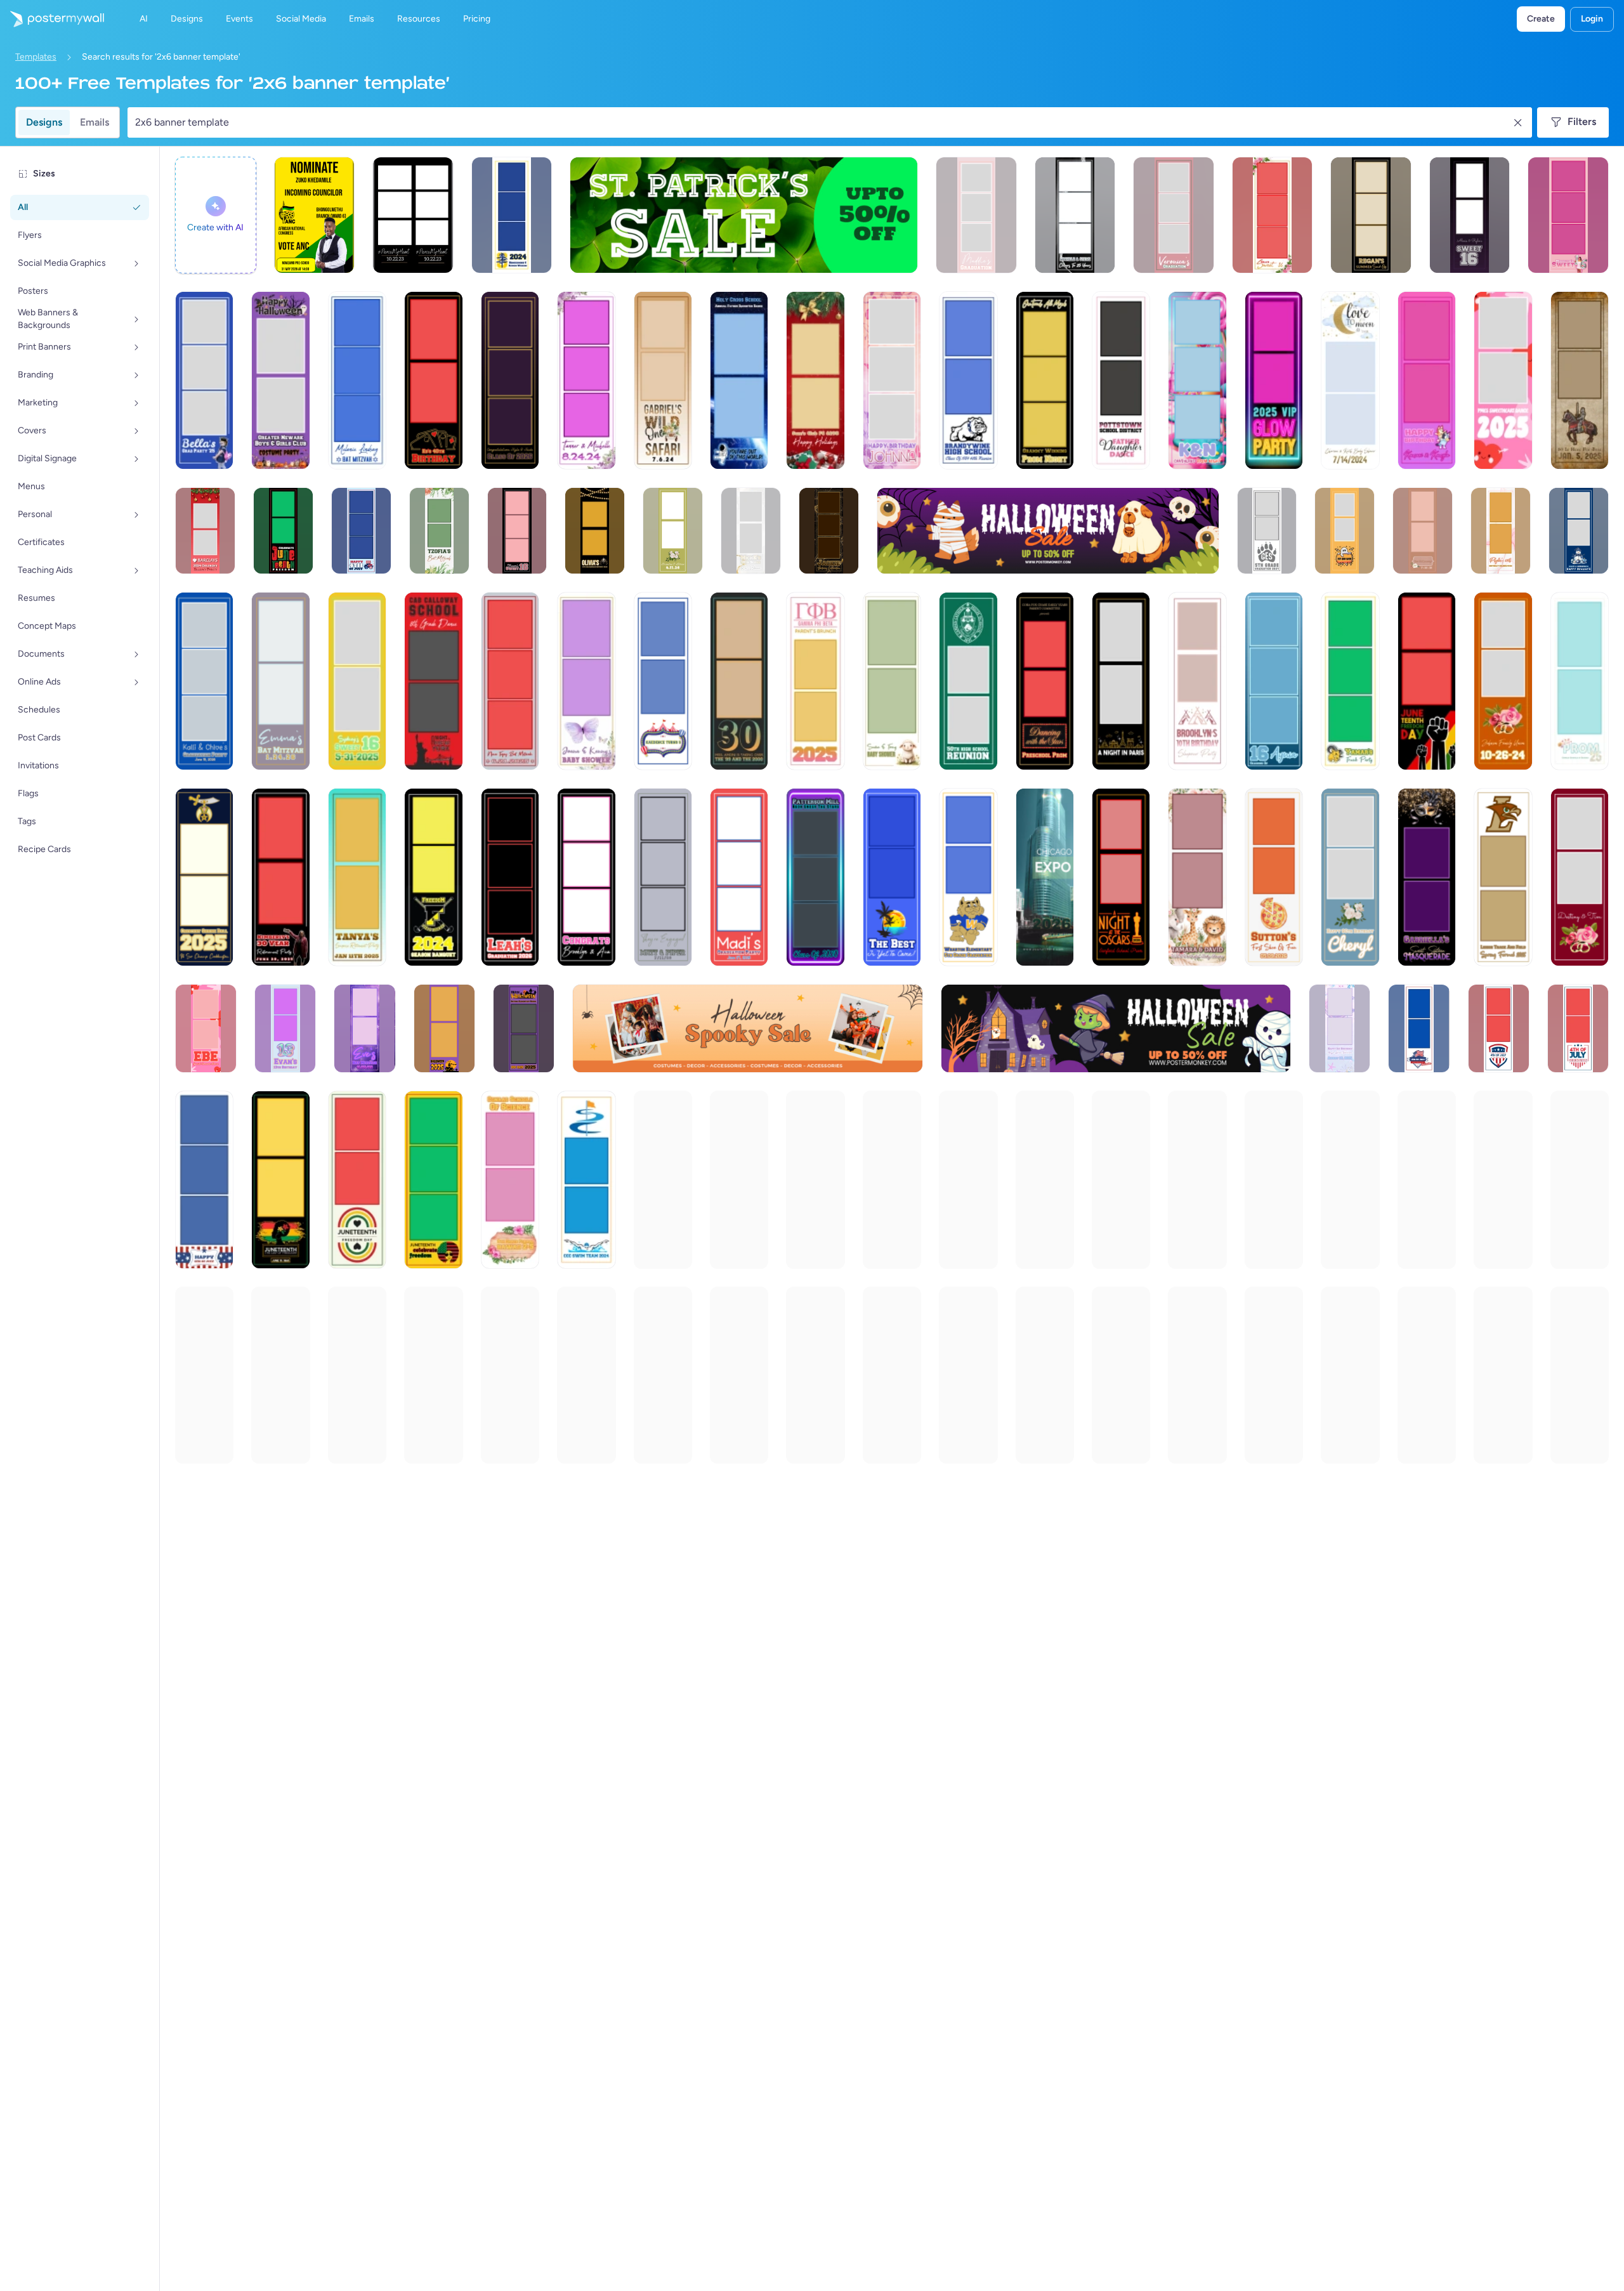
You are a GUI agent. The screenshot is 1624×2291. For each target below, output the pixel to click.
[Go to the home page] (52, 19)
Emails (95, 122)
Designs (44, 122)
